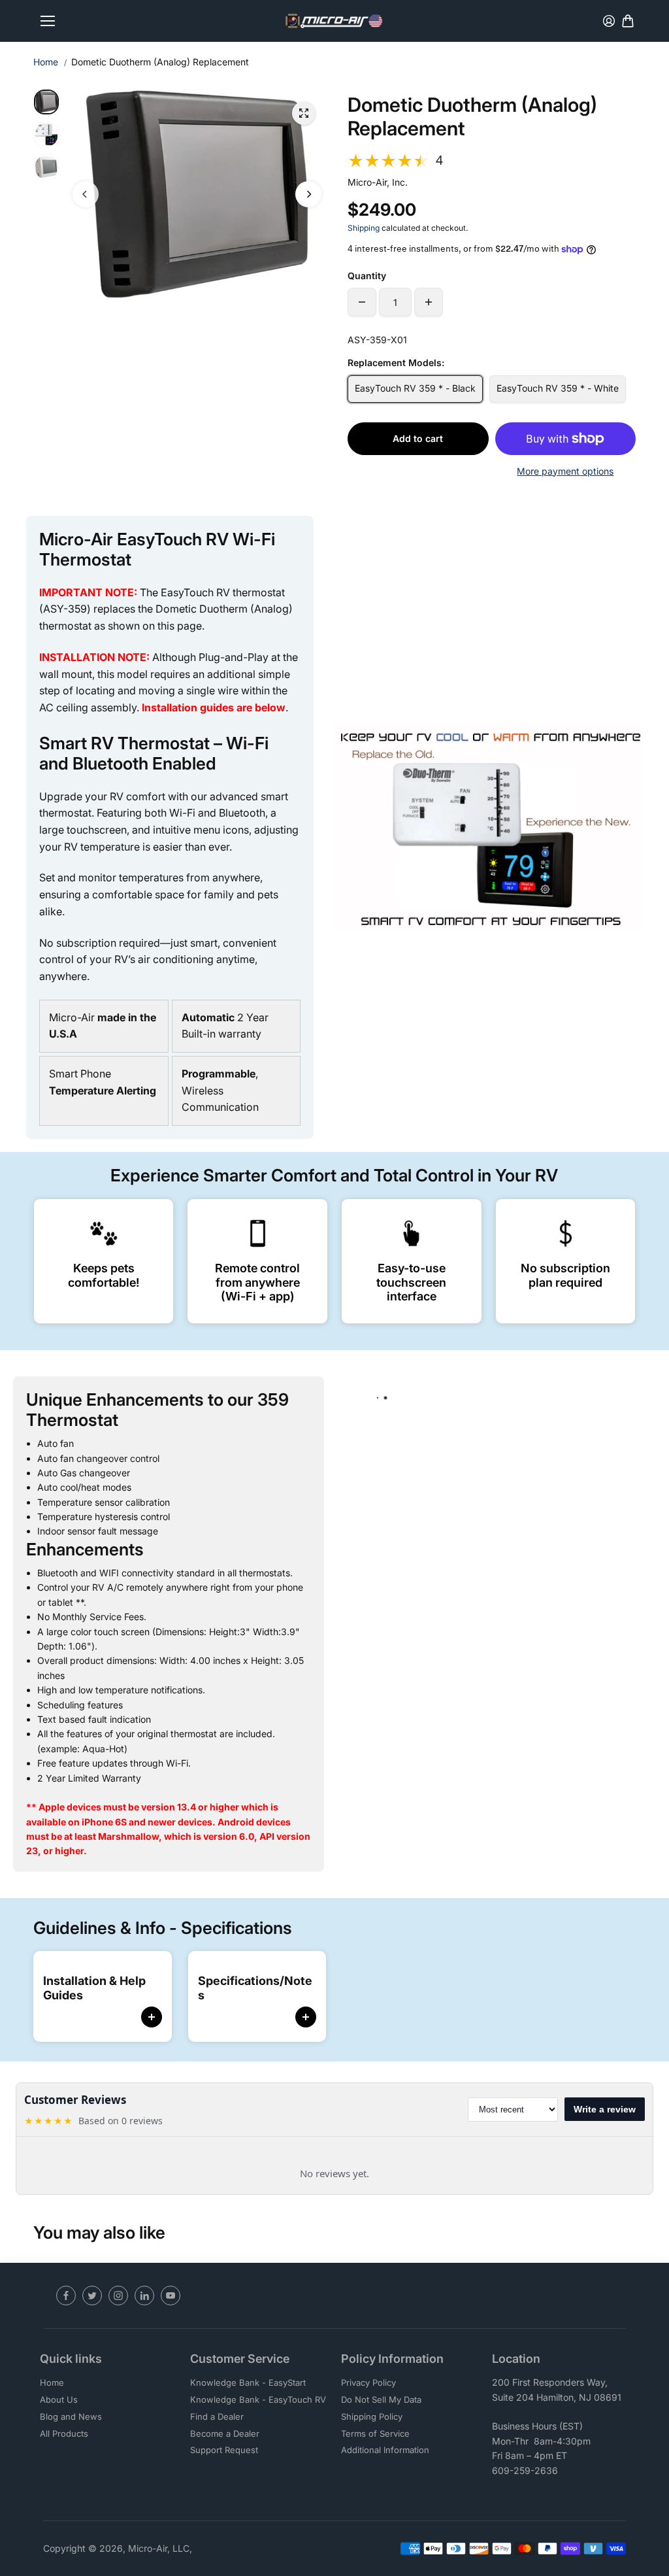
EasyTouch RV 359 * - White (558, 388)
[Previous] (86, 194)
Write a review (605, 2109)
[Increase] (429, 302)
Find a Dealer (217, 2416)
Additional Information (385, 2450)
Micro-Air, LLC (159, 2548)
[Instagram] (118, 2296)
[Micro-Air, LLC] (334, 21)
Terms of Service (375, 2433)
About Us (59, 2399)
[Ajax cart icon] (628, 21)
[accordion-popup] (152, 2024)
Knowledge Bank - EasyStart (248, 2382)
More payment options (565, 471)
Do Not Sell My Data (381, 2399)
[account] (609, 21)
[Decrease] (362, 302)
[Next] (308, 194)
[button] (492, 161)
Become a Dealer (225, 2433)
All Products (64, 2433)
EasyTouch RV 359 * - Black (415, 388)
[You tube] (171, 2296)
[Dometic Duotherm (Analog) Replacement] (304, 113)
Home (46, 62)
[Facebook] (66, 2296)
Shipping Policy (372, 2416)
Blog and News (71, 2416)
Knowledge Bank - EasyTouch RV (258, 2399)
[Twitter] (92, 2296)
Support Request (224, 2450)
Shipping (364, 228)
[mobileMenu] (48, 21)
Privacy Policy (368, 2382)
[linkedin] (144, 2296)
